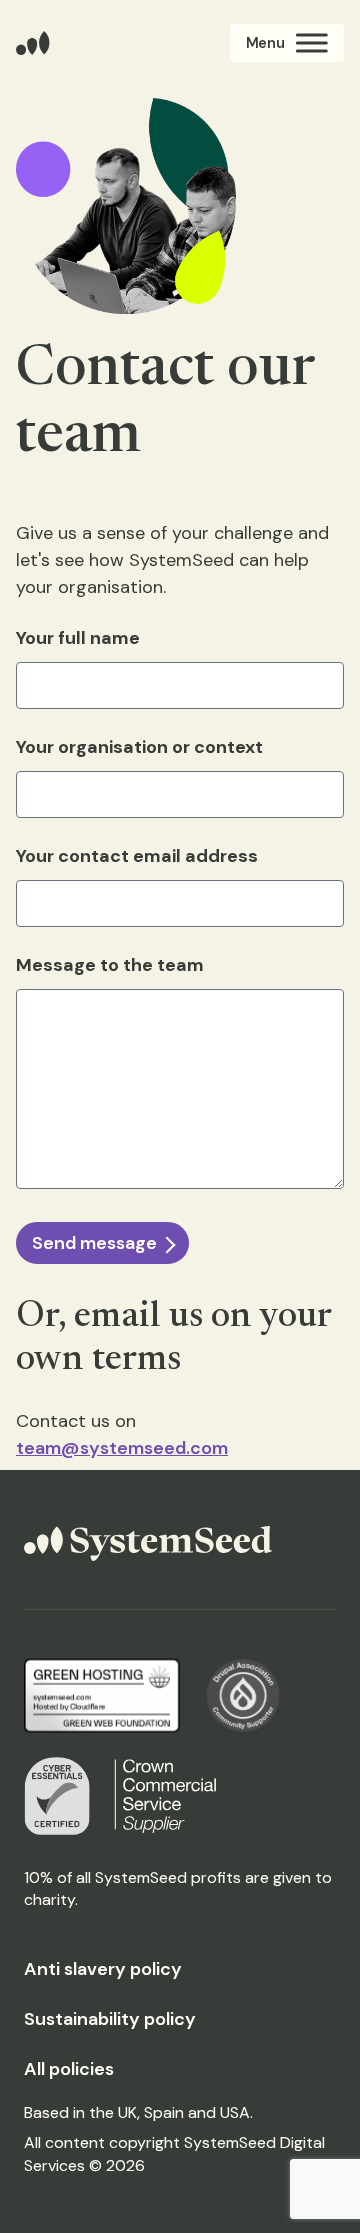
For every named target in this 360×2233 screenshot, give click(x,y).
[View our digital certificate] (57, 1796)
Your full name (78, 638)
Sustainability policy (110, 2019)
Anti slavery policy (103, 1969)
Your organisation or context (139, 747)
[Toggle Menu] (287, 43)
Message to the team (110, 965)
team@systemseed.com (122, 1448)
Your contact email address (137, 856)
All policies (69, 2069)
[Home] (33, 43)
